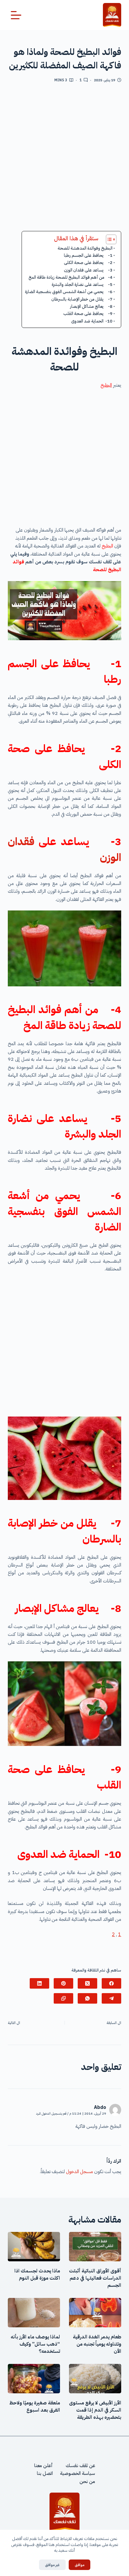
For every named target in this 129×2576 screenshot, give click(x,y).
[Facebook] (111, 1983)
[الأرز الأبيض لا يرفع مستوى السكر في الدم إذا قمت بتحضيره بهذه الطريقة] (95, 2379)
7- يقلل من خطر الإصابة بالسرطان (82, 299)
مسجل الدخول (79, 2172)
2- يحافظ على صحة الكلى (88, 262)
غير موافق (52, 2565)
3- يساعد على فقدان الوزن (88, 270)
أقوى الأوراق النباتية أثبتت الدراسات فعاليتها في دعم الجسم (95, 2278)
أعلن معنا (43, 2466)
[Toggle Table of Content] (108, 239)
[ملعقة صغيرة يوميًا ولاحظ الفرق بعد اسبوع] (34, 2379)
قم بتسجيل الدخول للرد (51, 2114)
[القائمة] (16, 15)
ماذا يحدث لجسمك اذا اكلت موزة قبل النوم (37, 2275)
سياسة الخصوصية (78, 2474)
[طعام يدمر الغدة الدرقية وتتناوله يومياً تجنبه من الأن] (95, 2313)
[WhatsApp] (87, 1998)
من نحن (87, 2482)
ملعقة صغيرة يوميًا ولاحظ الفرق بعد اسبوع (35, 2407)
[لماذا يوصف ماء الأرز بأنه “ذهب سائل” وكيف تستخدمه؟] (34, 2313)
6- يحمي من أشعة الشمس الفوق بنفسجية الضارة (69, 292)
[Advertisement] (64, 159)
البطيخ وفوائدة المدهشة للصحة (85, 248)
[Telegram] (111, 1998)
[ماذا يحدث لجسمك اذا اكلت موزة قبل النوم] (34, 2247)
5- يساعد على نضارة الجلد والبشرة (82, 284)
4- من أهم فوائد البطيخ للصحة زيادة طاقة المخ (70, 277)
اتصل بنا (45, 2474)
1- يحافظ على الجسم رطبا (88, 255)
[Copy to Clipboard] (63, 1998)
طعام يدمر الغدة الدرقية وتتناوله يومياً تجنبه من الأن (97, 2344)
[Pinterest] (63, 1983)
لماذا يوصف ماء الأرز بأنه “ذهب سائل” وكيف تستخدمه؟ (35, 2344)
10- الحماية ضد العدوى (92, 321)
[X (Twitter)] (87, 1983)
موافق (79, 2565)
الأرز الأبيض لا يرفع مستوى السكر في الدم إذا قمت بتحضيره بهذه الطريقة (95, 2410)
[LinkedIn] (39, 1983)
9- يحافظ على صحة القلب (88, 313)
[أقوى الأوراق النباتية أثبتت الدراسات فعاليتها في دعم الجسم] (95, 2247)
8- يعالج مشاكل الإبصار (91, 306)
